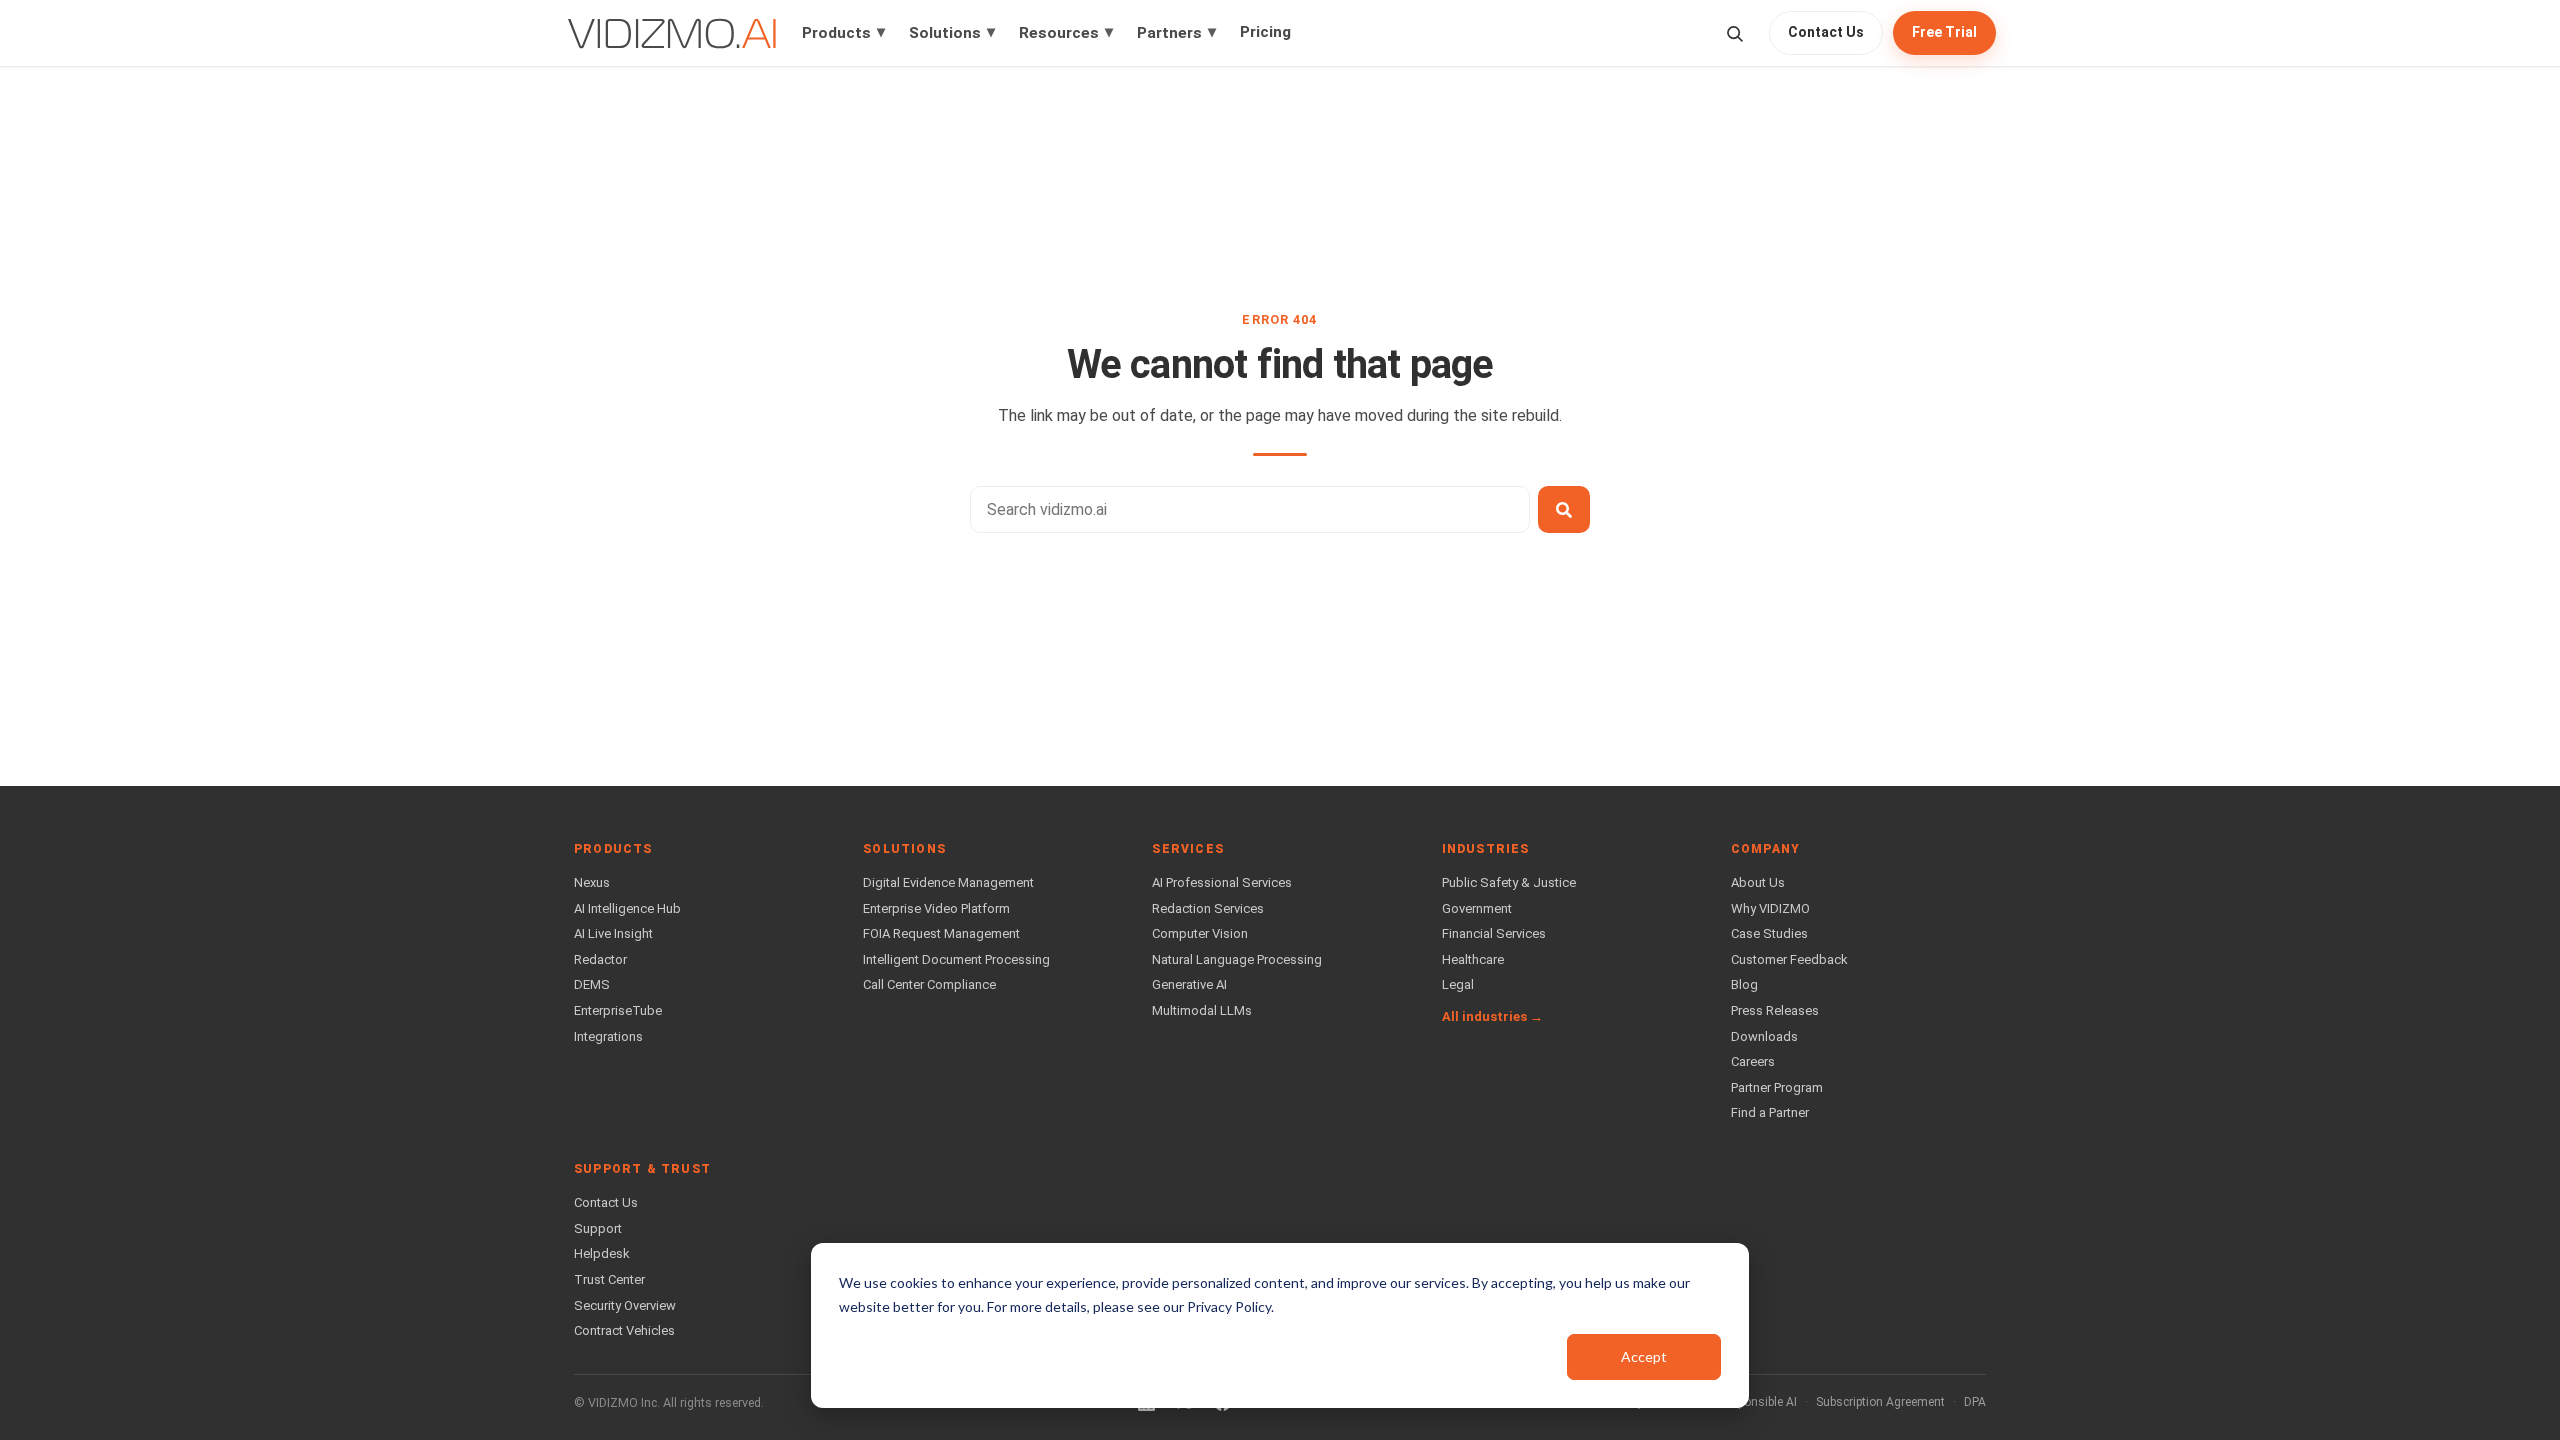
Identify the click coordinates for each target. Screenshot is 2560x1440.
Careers (1753, 1061)
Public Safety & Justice (1509, 882)
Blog (1744, 984)
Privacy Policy (1229, 1306)
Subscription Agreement (1880, 1402)
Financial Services (1494, 933)
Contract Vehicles (624, 1330)
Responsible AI (1757, 1402)
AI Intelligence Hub (627, 908)
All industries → (1492, 1016)
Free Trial (1944, 32)
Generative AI (1189, 984)
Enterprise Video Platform (936, 908)
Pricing (1265, 32)
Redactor (600, 959)
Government (1477, 908)
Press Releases (1775, 1010)
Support (598, 1228)
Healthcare (1473, 959)
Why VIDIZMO (1770, 908)
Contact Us (1826, 32)
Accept (1644, 1356)
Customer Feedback (1789, 959)
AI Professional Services (1222, 882)
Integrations (608, 1036)
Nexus (592, 882)
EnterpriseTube (618, 1010)
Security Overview (625, 1305)
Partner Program (1777, 1087)
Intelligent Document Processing (956, 959)
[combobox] (1250, 509)
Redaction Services (1208, 908)
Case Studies (1769, 933)
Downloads (1764, 1036)
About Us (1758, 882)
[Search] (1564, 509)
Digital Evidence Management (948, 882)
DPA (1975, 1402)
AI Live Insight (613, 933)
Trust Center (609, 1279)
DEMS (592, 984)
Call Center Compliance (929, 984)
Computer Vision (1200, 933)
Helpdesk (602, 1253)
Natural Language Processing (1237, 959)
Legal (1458, 984)
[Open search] (1734, 33)
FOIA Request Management (941, 933)
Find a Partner (1770, 1112)
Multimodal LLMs (1202, 1010)
